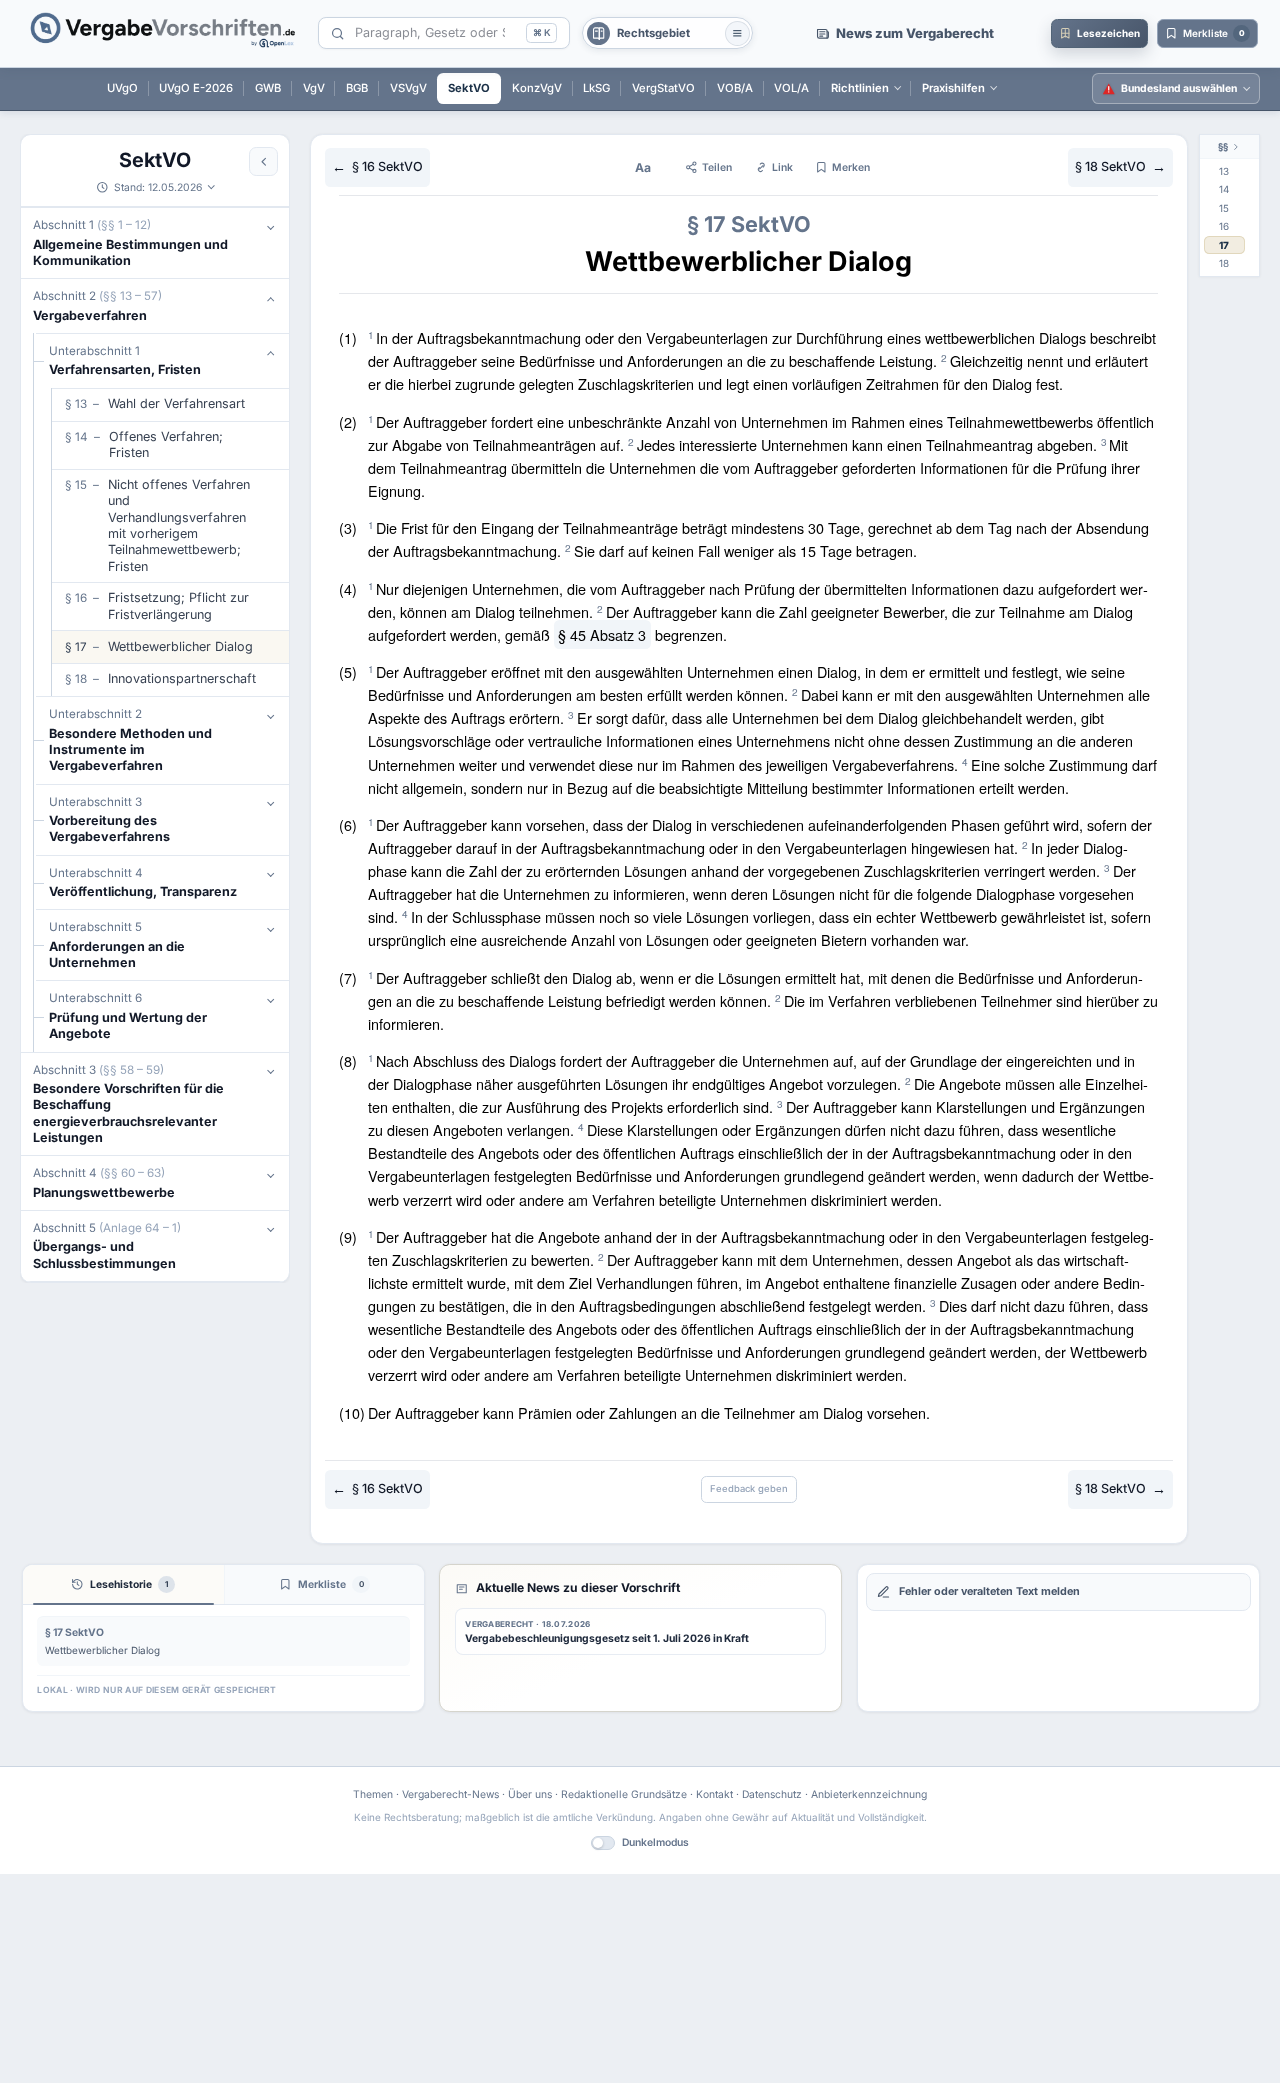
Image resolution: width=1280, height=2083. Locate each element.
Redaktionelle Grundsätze (624, 1794)
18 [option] (1224, 263)
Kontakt (714, 1794)
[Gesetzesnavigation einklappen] (263, 161)
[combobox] (436, 33)
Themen (373, 1794)
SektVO (155, 160)
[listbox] (1229, 218)
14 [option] (1224, 189)
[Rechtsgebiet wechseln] (737, 33)
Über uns (530, 1794)
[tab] (123, 1584)
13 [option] (1224, 171)
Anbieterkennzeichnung (869, 1794)
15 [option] (1224, 208)
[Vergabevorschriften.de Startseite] (164, 33)
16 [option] (1224, 226)
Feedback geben (749, 1488)
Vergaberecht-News (450, 1794)
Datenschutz (772, 1794)
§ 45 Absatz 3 (602, 634)
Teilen (717, 167)
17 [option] (1224, 245)
